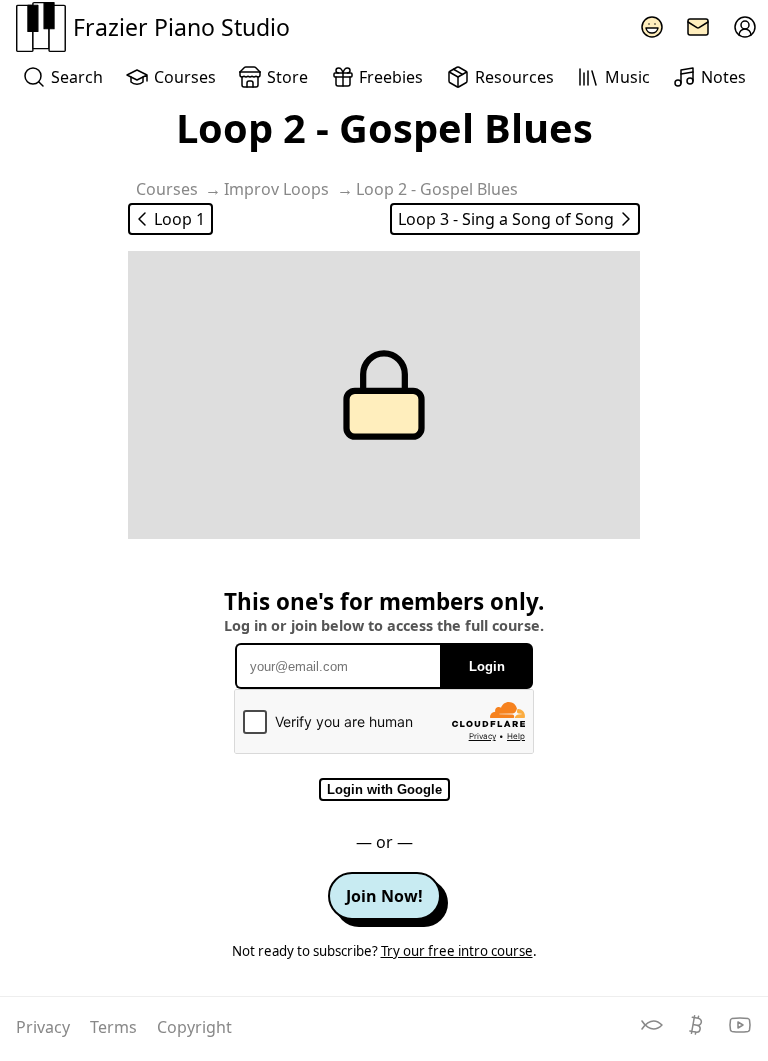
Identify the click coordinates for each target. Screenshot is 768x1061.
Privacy (45, 1027)
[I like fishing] (654, 1031)
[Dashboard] (745, 27)
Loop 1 (179, 219)
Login (487, 666)
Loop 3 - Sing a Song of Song (506, 219)
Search (77, 77)
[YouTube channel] (740, 1031)
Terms (115, 1027)
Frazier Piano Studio (181, 27)
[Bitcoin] (698, 1031)
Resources (514, 77)
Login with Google (384, 789)
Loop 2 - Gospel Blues (437, 189)
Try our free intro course (457, 951)
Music (627, 77)
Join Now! (384, 896)
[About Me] (652, 27)
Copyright (194, 1027)
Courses (185, 77)
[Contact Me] (698, 27)
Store (287, 77)
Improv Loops (276, 189)
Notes (723, 77)
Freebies (391, 77)
